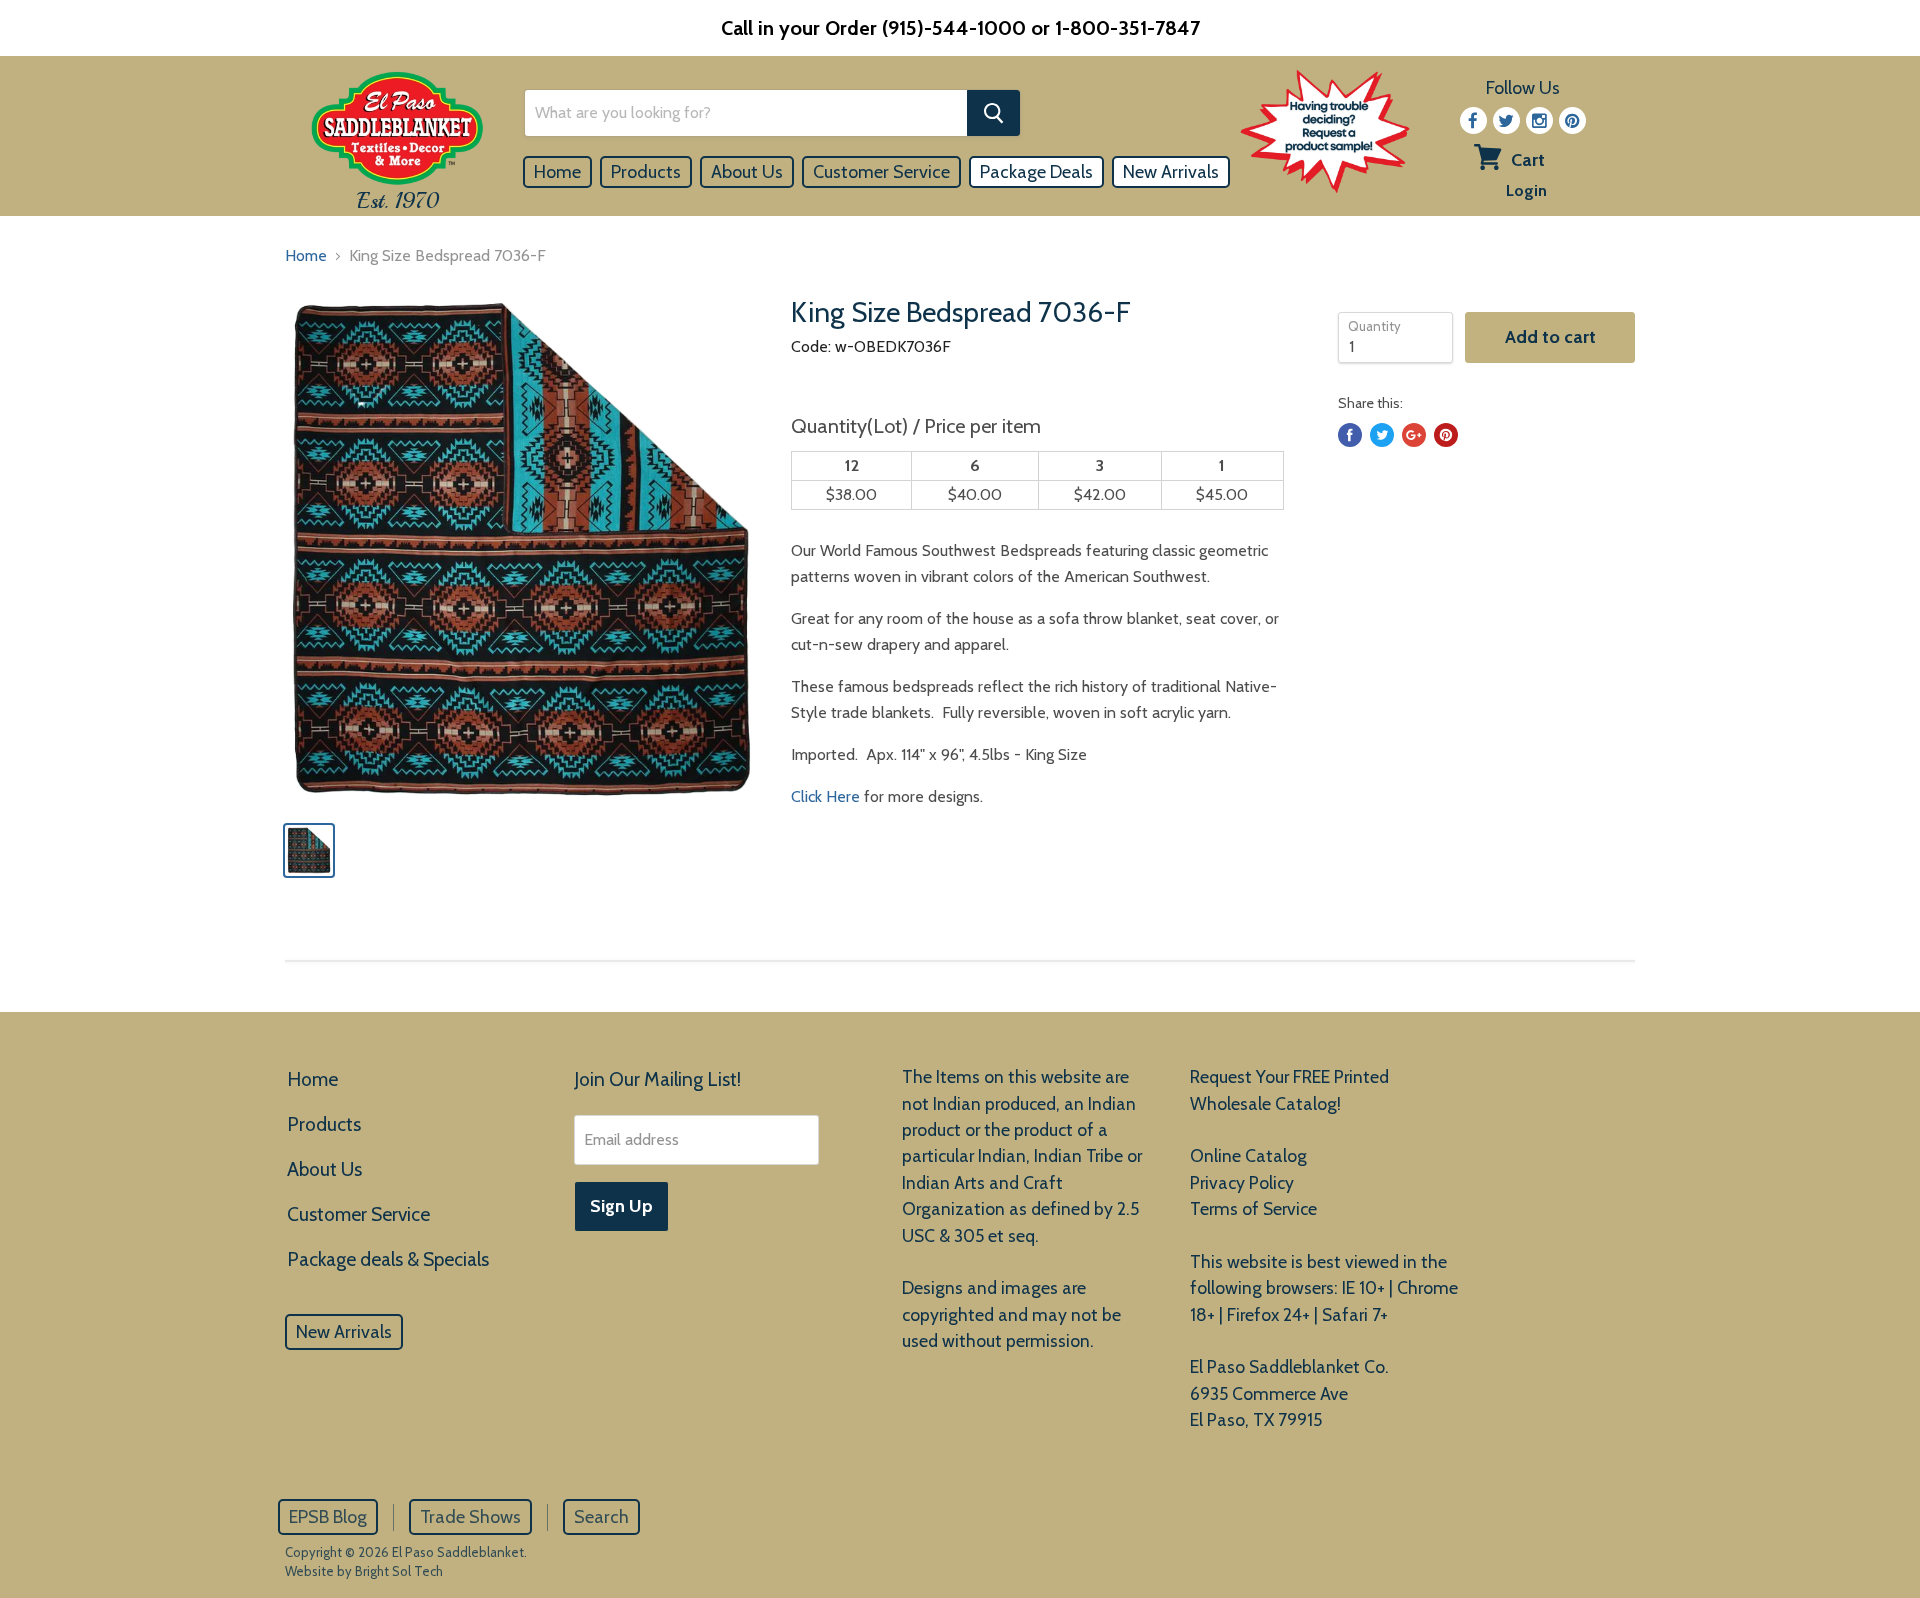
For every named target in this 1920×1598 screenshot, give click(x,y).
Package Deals (1036, 172)
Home (557, 172)
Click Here (825, 796)
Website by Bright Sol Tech (364, 1571)
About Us (747, 172)
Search (601, 1517)
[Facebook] (1473, 120)
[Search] (993, 113)
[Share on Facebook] (1350, 435)
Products (646, 172)
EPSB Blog (328, 1517)
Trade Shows (470, 1517)
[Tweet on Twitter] (1382, 435)
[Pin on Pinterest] (1446, 435)
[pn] (1572, 120)
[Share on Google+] (1414, 435)
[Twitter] (1506, 120)
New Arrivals (1171, 172)
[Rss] (1539, 120)
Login (1526, 190)
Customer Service (881, 172)
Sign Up (621, 1206)
